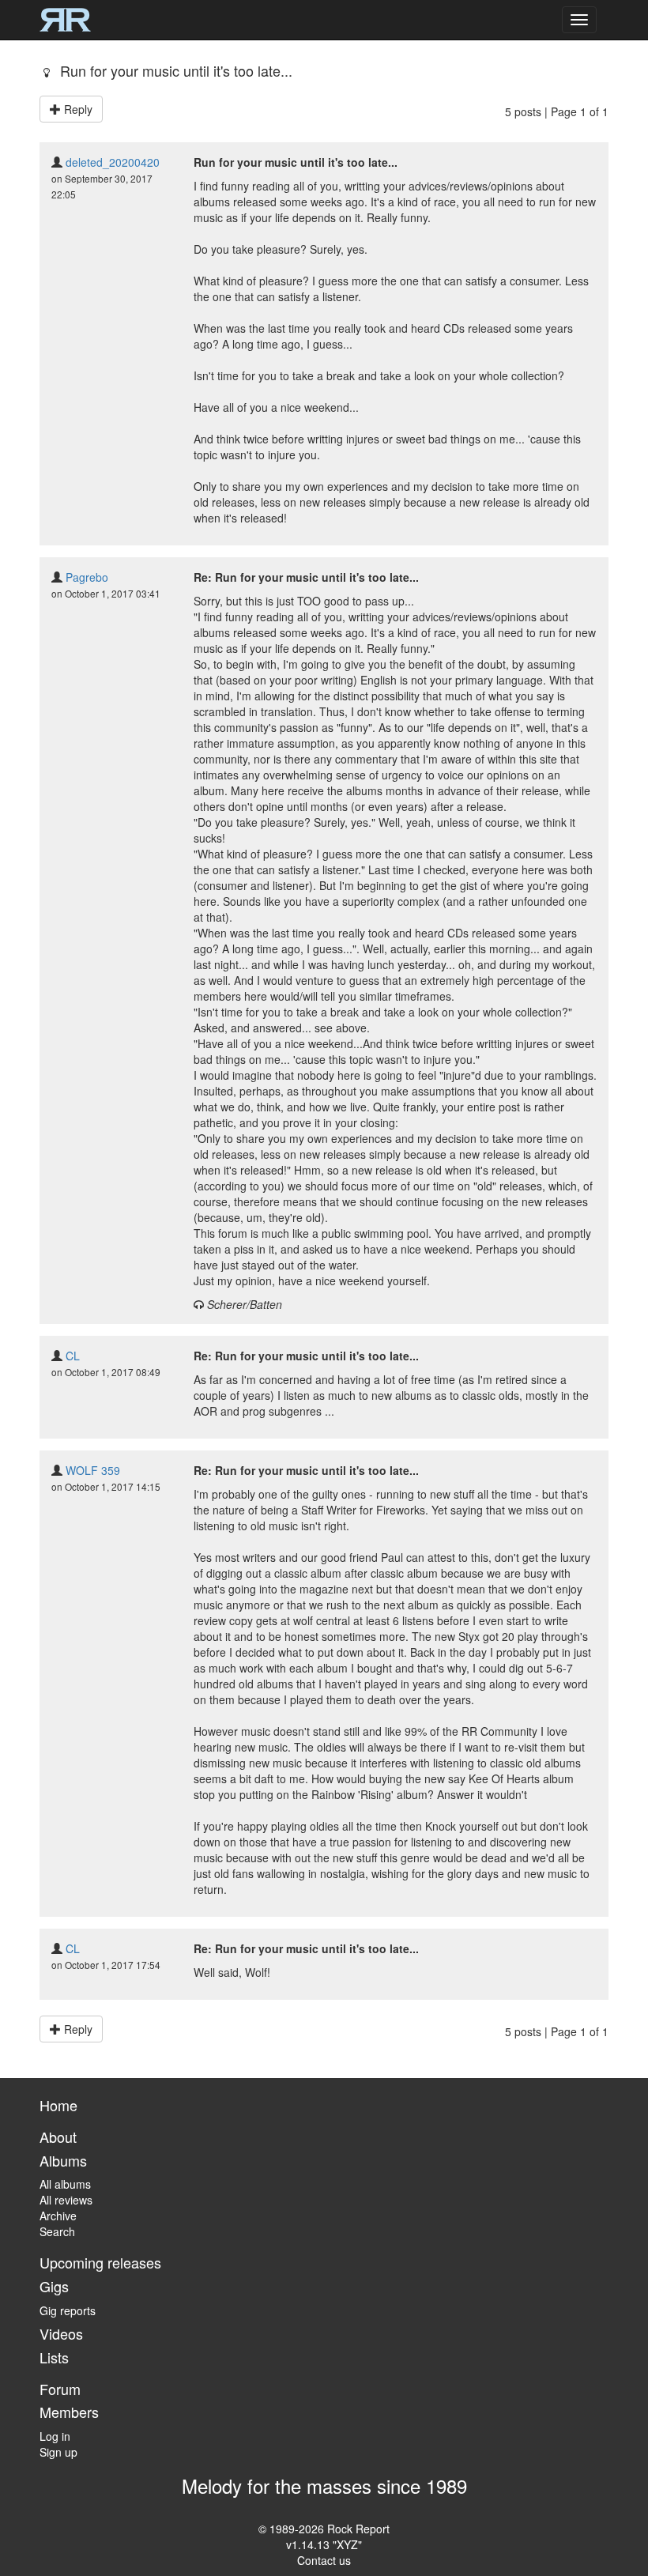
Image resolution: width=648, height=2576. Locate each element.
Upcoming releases (100, 2262)
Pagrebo (87, 577)
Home (58, 2105)
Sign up (58, 2452)
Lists (54, 2357)
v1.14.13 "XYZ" (324, 2544)
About (58, 2137)
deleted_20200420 (113, 162)
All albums (65, 2184)
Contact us (324, 2560)
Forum (60, 2389)
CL (73, 1356)
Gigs (54, 2286)
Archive (58, 2216)
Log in (55, 2436)
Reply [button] (77, 109)
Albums (63, 2160)
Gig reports (68, 2310)
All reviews (66, 2200)
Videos (61, 2333)
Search (57, 2231)
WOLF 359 (93, 1470)
